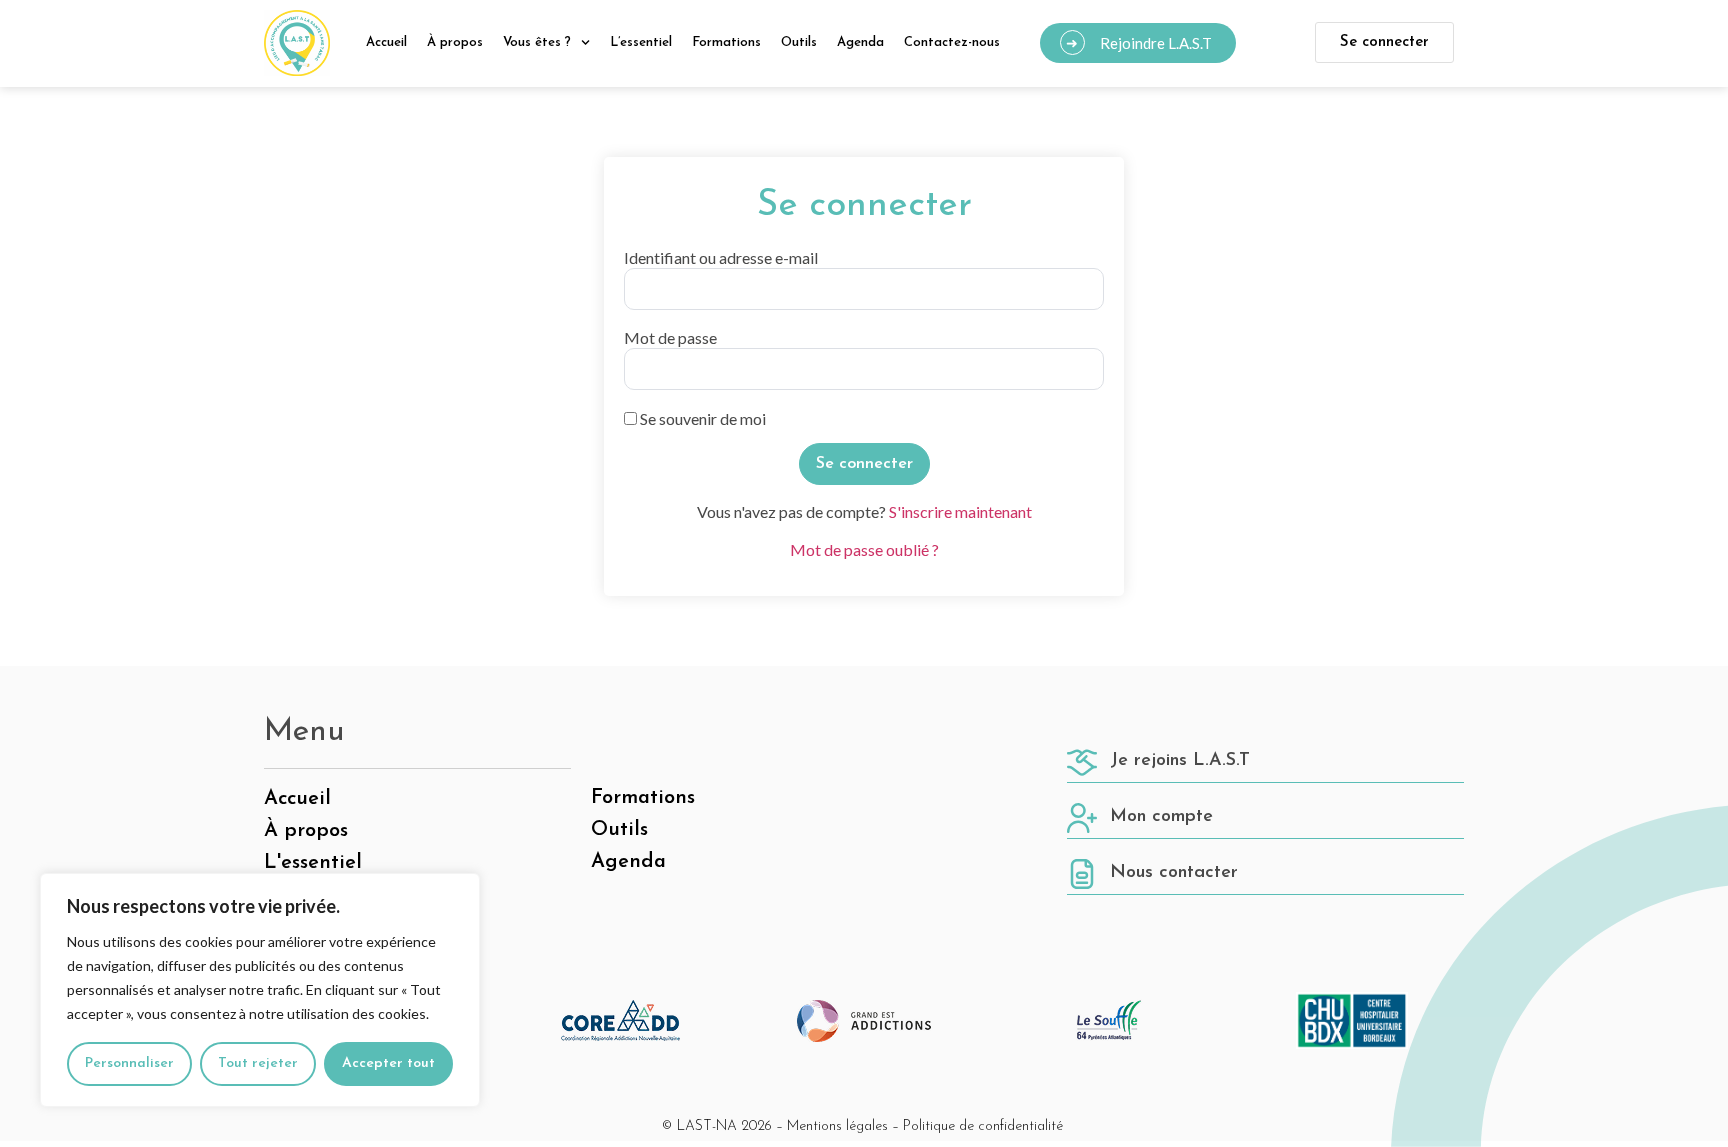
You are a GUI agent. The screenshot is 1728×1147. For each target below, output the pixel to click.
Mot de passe (670, 338)
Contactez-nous (952, 42)
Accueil (386, 42)
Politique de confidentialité (983, 1126)
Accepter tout (388, 1063)
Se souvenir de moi (701, 419)
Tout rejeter (258, 1063)
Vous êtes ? (537, 42)
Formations (726, 42)
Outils (799, 42)
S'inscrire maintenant (960, 511)
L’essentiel (641, 42)
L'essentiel (313, 863)
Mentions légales (837, 1126)
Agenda (860, 42)
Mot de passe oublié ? (864, 549)
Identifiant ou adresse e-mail (721, 258)
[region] (260, 990)
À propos (455, 42)
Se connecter (1384, 42)
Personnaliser (129, 1063)
